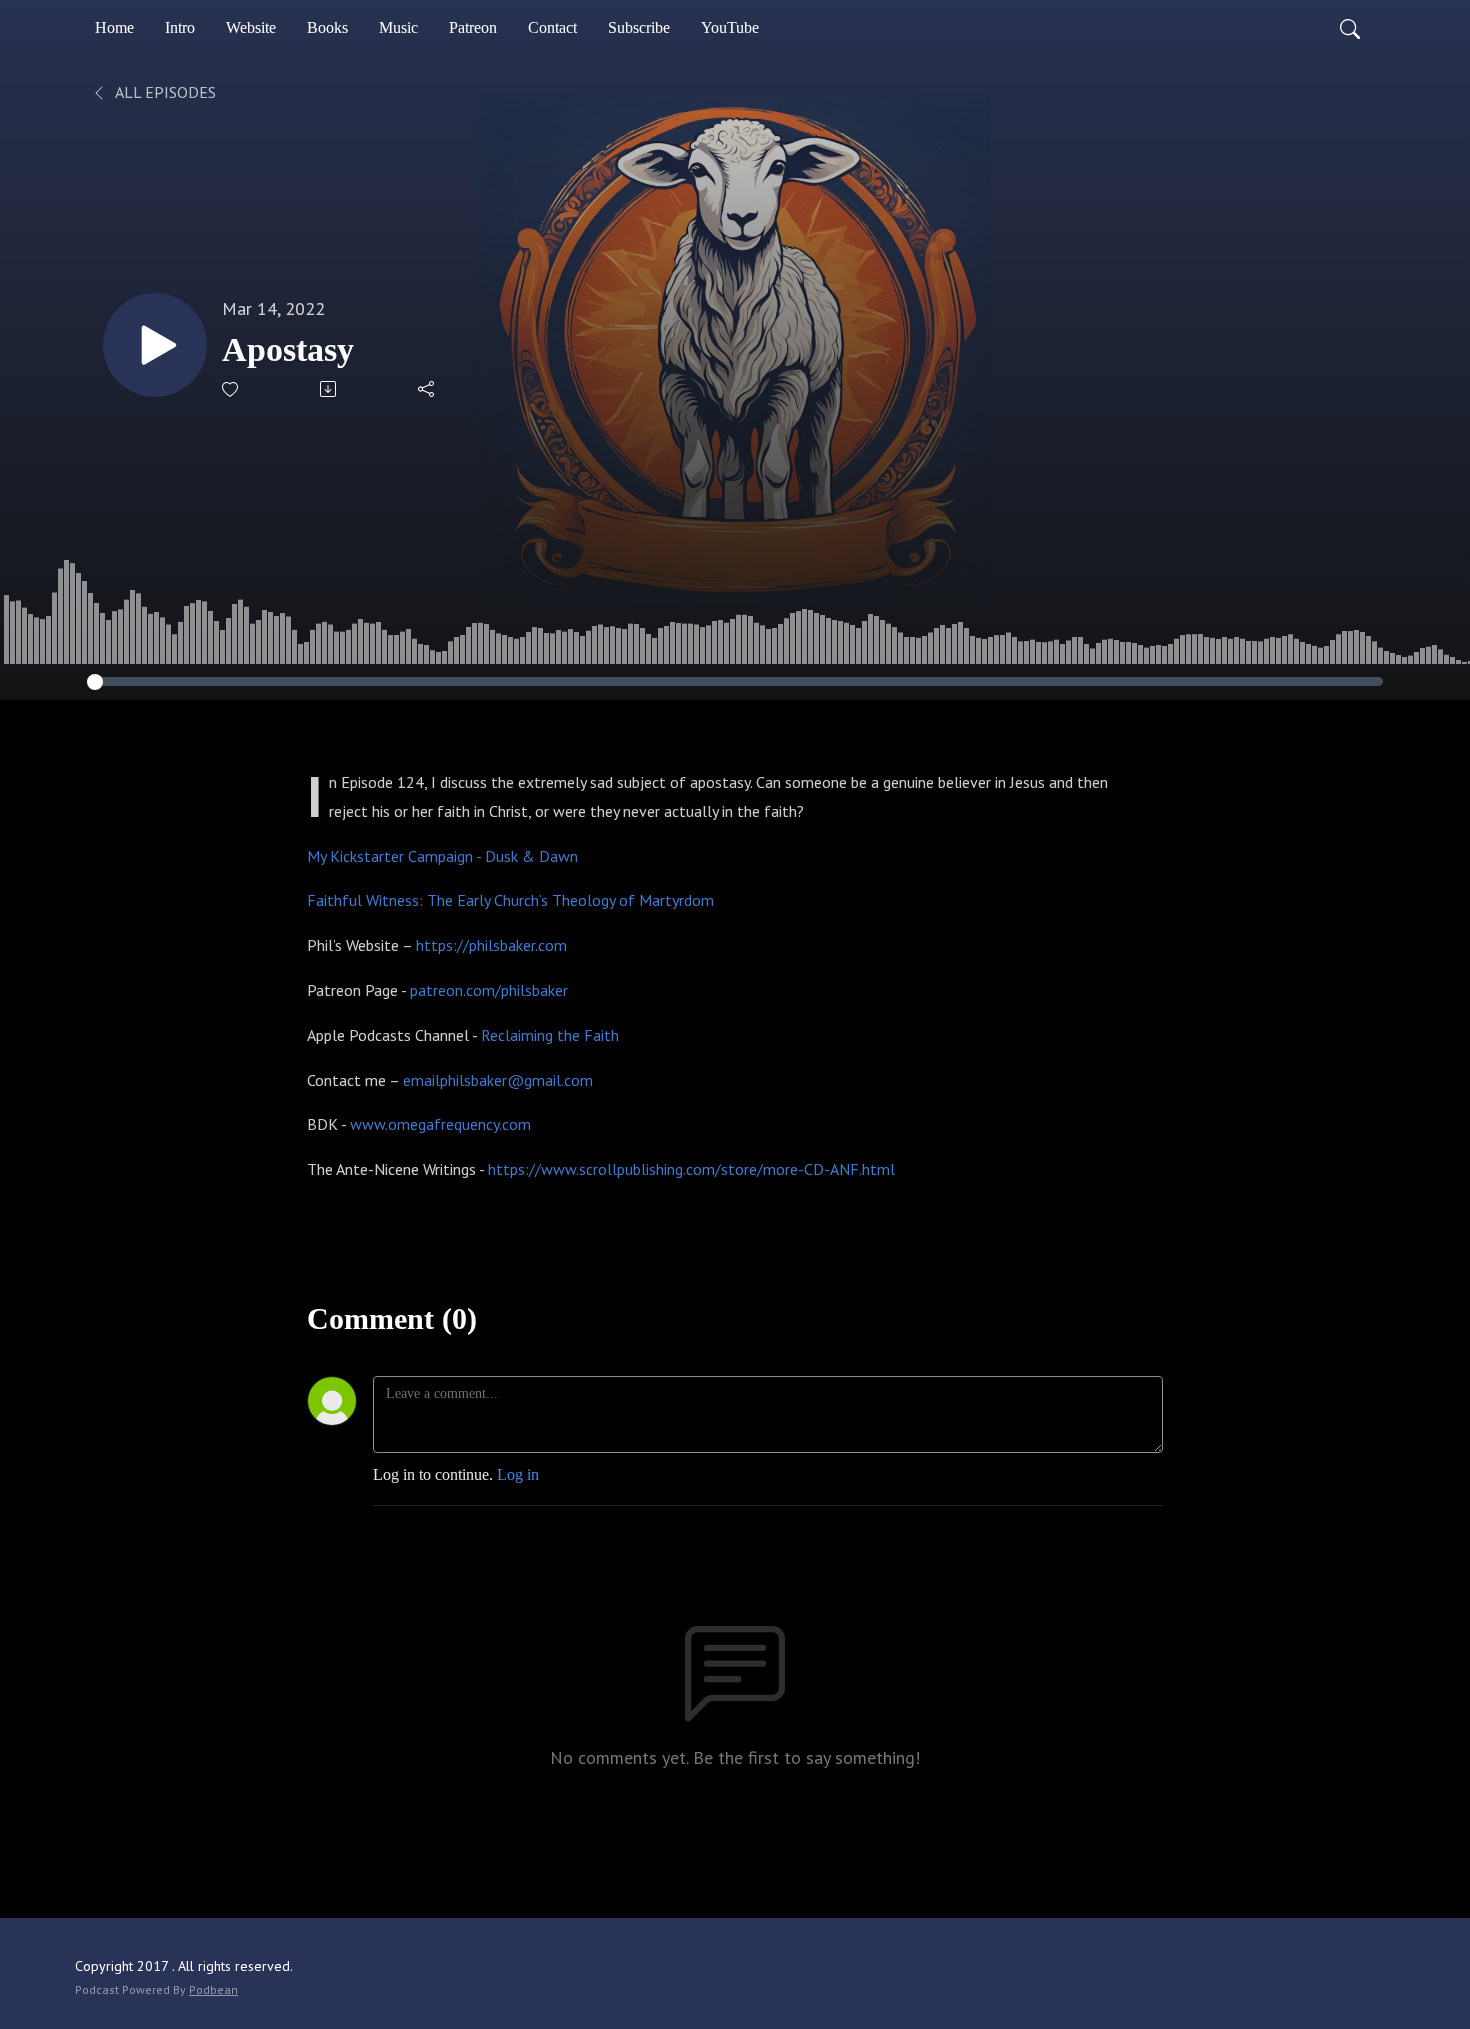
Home (114, 27)
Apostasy (288, 349)
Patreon (473, 27)
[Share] (427, 389)
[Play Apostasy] (155, 345)
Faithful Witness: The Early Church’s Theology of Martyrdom (510, 900)
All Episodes (164, 92)
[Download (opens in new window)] (329, 389)
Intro (180, 27)
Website (251, 27)
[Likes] (231, 389)
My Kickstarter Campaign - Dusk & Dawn (442, 856)
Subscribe (639, 27)
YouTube (730, 27)
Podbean (213, 1989)
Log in (518, 1474)
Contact (552, 27)
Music (398, 27)
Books (327, 27)
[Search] (1350, 28)
